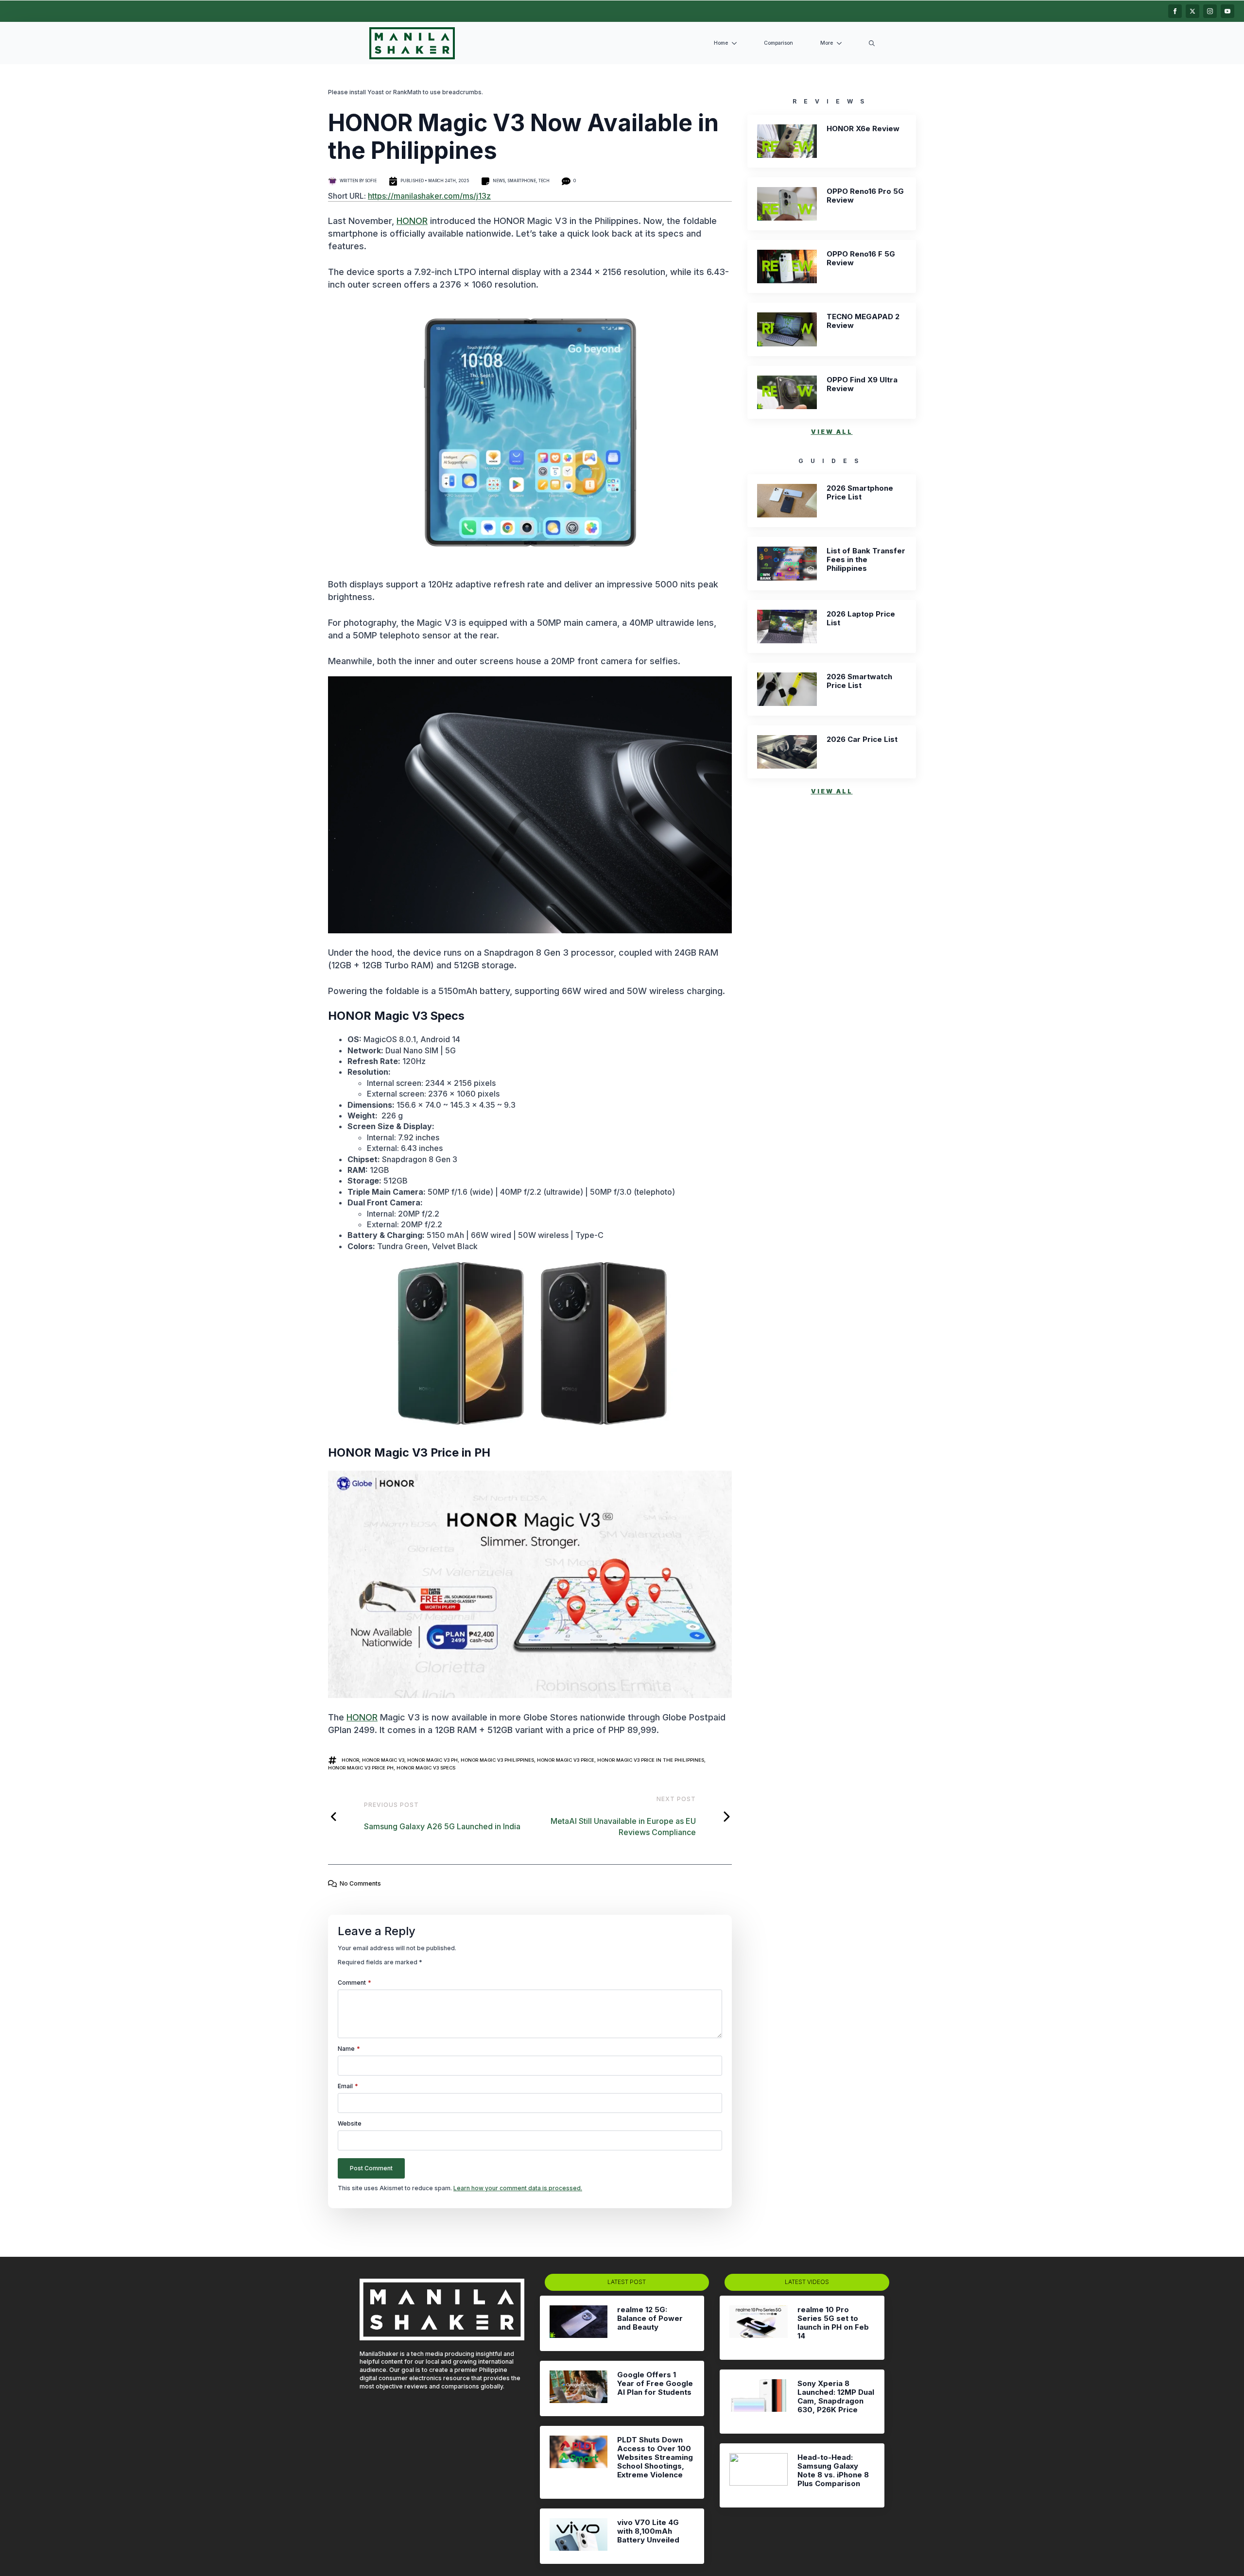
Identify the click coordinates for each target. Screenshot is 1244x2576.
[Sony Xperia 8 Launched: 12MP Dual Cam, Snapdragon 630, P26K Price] (758, 2402)
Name (349, 2049)
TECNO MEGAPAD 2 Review (863, 321)
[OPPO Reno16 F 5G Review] (787, 266)
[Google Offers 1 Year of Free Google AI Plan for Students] (579, 2388)
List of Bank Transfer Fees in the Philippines (866, 560)
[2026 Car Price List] (787, 752)
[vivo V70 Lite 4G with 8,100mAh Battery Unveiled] (579, 2536)
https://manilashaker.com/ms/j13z (429, 196)
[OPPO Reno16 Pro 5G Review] (787, 204)
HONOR (412, 221)
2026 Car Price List (862, 739)
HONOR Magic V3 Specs (426, 1768)
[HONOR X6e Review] (787, 141)
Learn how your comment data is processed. (518, 2188)
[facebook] (1175, 11)
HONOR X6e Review (863, 129)
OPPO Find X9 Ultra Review (862, 384)
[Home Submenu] (736, 43)
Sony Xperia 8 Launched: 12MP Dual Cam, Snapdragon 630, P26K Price (836, 2397)
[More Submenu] (841, 43)
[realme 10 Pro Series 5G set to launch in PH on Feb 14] (758, 2328)
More (827, 43)
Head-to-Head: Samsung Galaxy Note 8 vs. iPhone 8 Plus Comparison (833, 2471)
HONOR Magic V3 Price (566, 1760)
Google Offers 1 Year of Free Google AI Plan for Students (655, 2384)
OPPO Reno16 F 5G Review (861, 258)
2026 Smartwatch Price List (859, 681)
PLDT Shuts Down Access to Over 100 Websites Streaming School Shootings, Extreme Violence (655, 2457)
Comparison (778, 43)
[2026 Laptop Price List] (787, 627)
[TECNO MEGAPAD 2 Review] (787, 329)
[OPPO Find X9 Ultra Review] (787, 392)
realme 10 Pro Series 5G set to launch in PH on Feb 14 (833, 2323)
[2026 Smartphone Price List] (787, 501)
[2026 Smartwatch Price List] (787, 689)
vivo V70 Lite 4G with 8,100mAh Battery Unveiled (648, 2531)
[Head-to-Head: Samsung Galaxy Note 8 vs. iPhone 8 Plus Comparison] (758, 2475)
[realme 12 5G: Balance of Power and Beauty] (579, 2323)
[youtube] (1227, 11)
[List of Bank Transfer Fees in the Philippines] (787, 563)
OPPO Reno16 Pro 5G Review (865, 196)
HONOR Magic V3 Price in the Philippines (651, 1760)
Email (348, 2086)
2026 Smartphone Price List (860, 493)
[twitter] (1192, 11)
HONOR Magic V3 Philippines (497, 1760)
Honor (350, 1760)
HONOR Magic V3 (383, 1760)
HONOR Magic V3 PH (432, 1760)
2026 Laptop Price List (861, 618)
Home (721, 43)
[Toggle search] (872, 43)
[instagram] (1210, 11)
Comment (354, 1983)
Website (350, 2124)
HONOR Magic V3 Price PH (361, 1768)
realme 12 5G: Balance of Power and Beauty (650, 2318)
